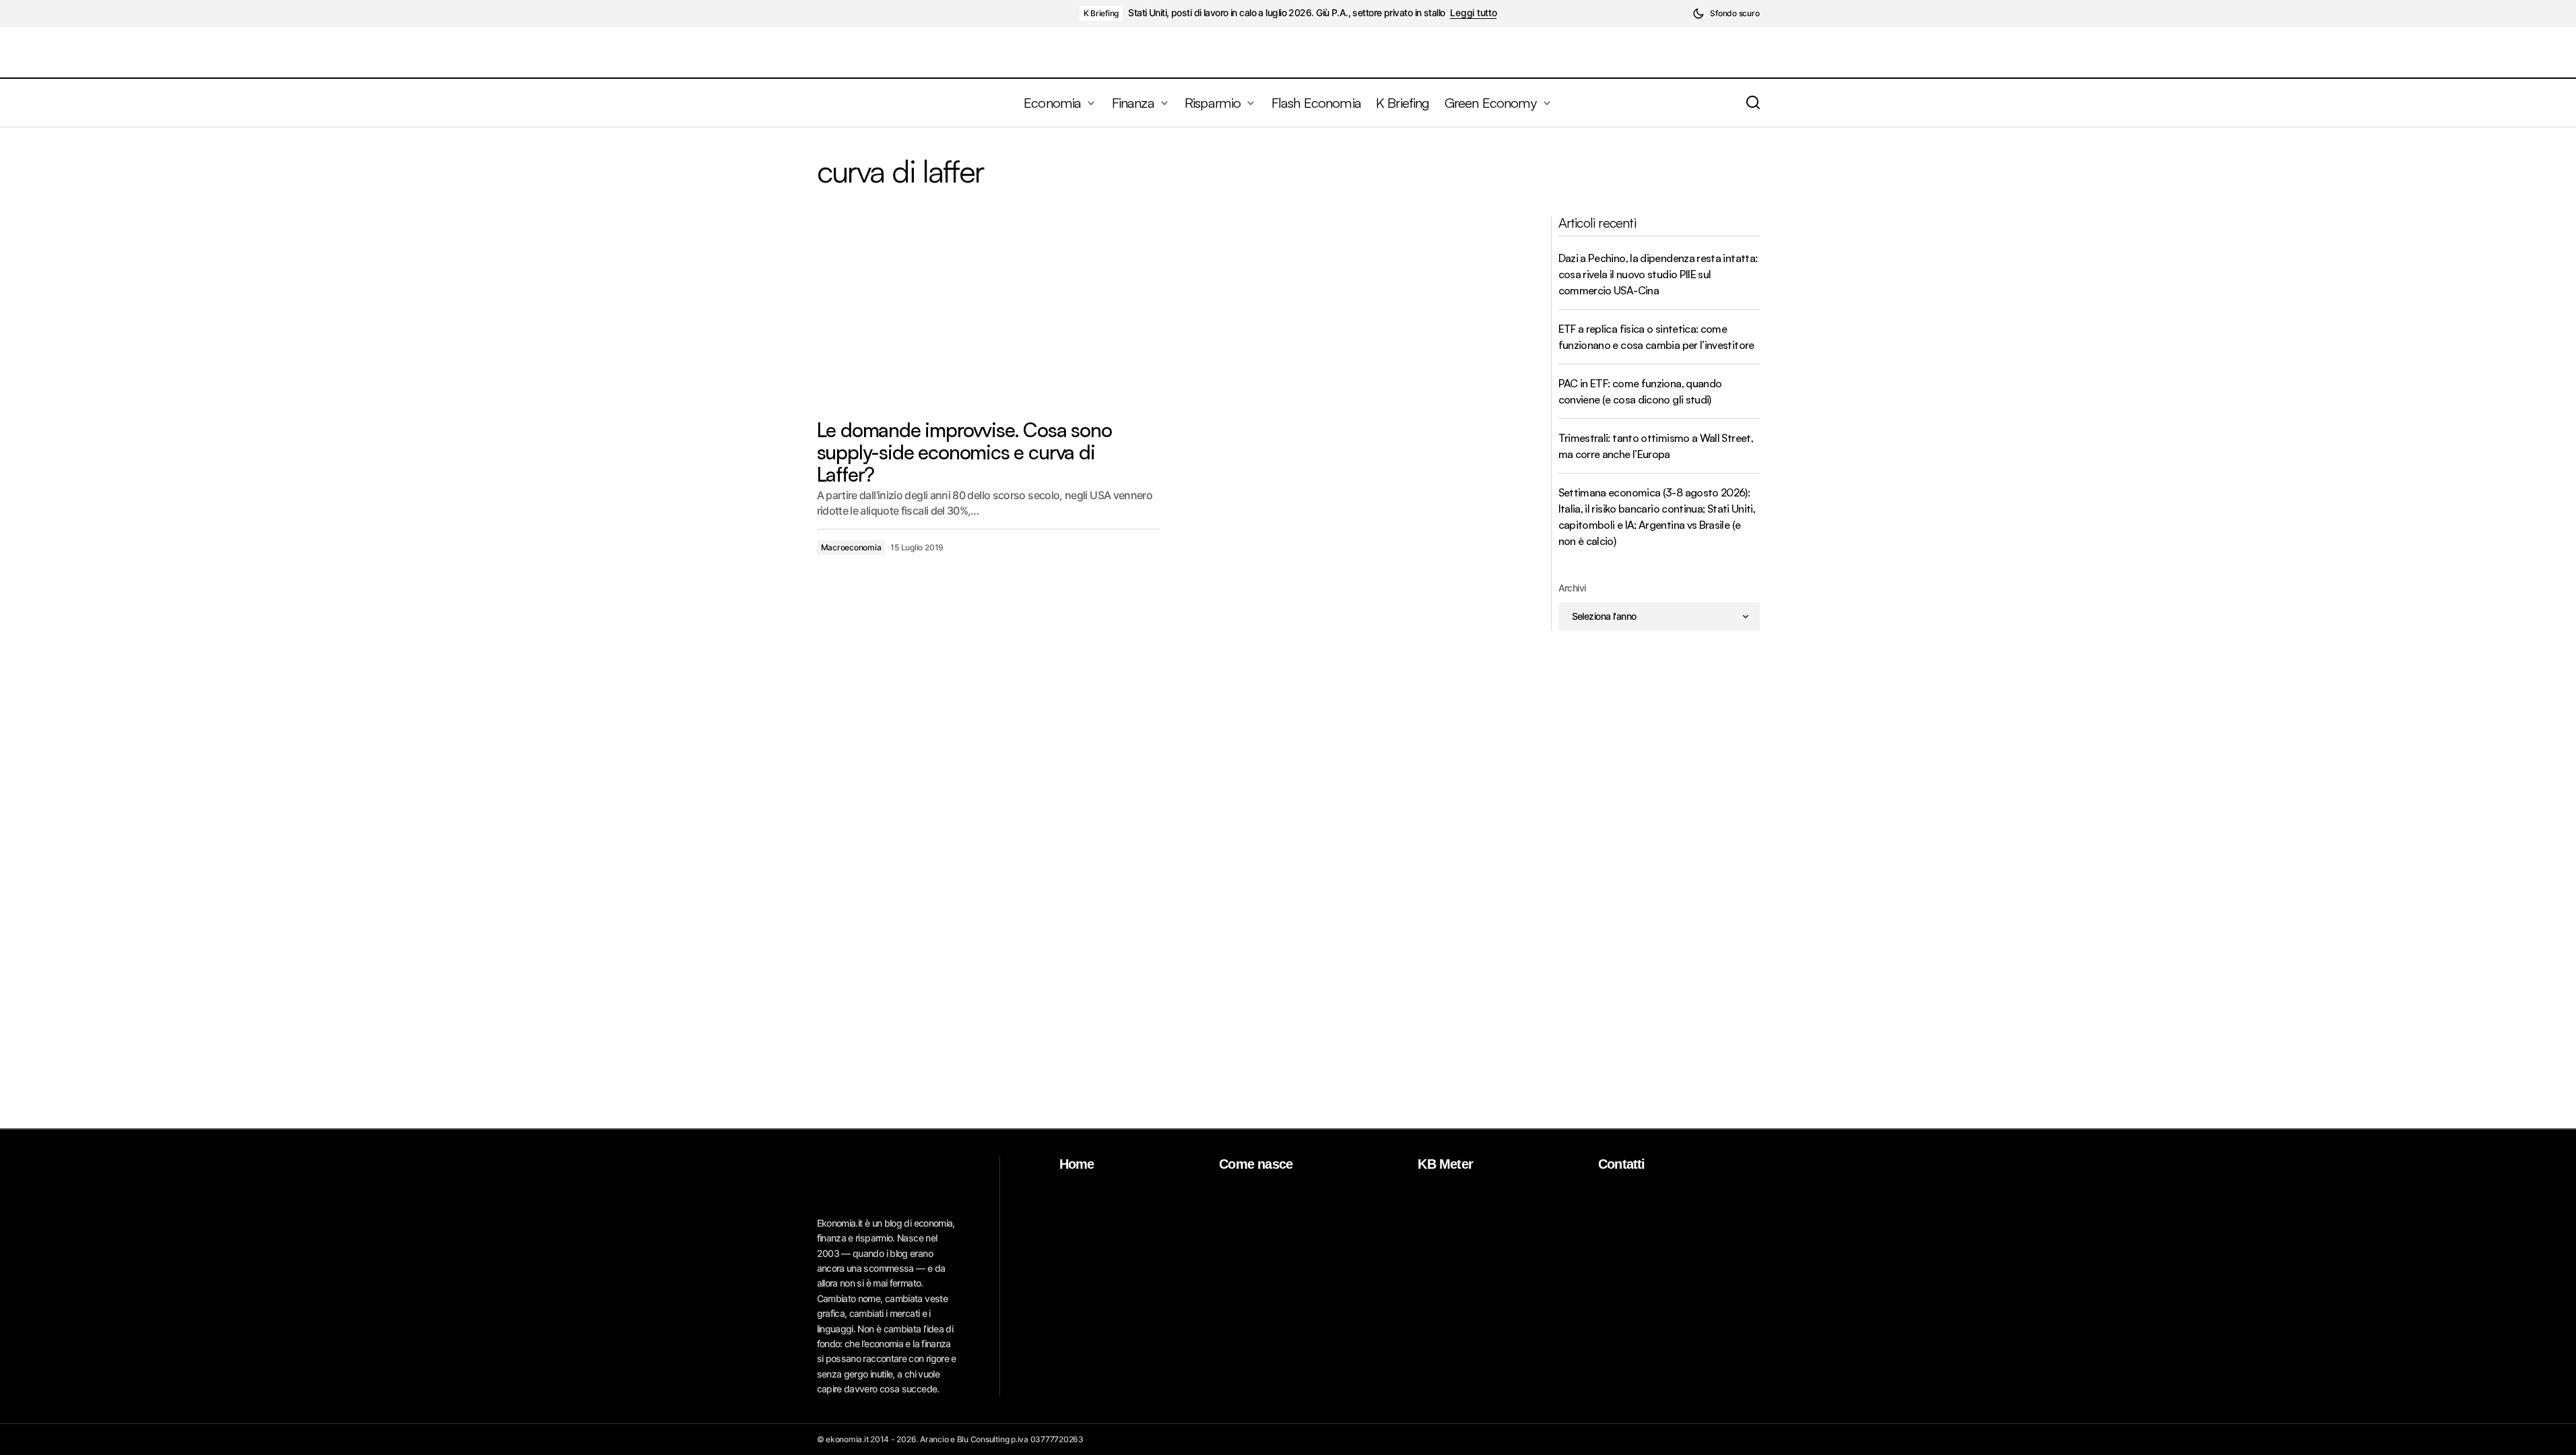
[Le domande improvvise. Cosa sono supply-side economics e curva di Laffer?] (989, 312)
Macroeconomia (851, 547)
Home (1077, 1164)
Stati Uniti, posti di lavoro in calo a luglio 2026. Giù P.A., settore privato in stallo (1286, 13)
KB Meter (1445, 1164)
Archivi (1572, 588)
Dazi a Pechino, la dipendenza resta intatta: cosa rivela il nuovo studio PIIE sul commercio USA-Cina (1658, 274)
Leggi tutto (1473, 13)
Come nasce (1256, 1164)
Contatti (1622, 1164)
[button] (1726, 13)
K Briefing (1101, 13)
